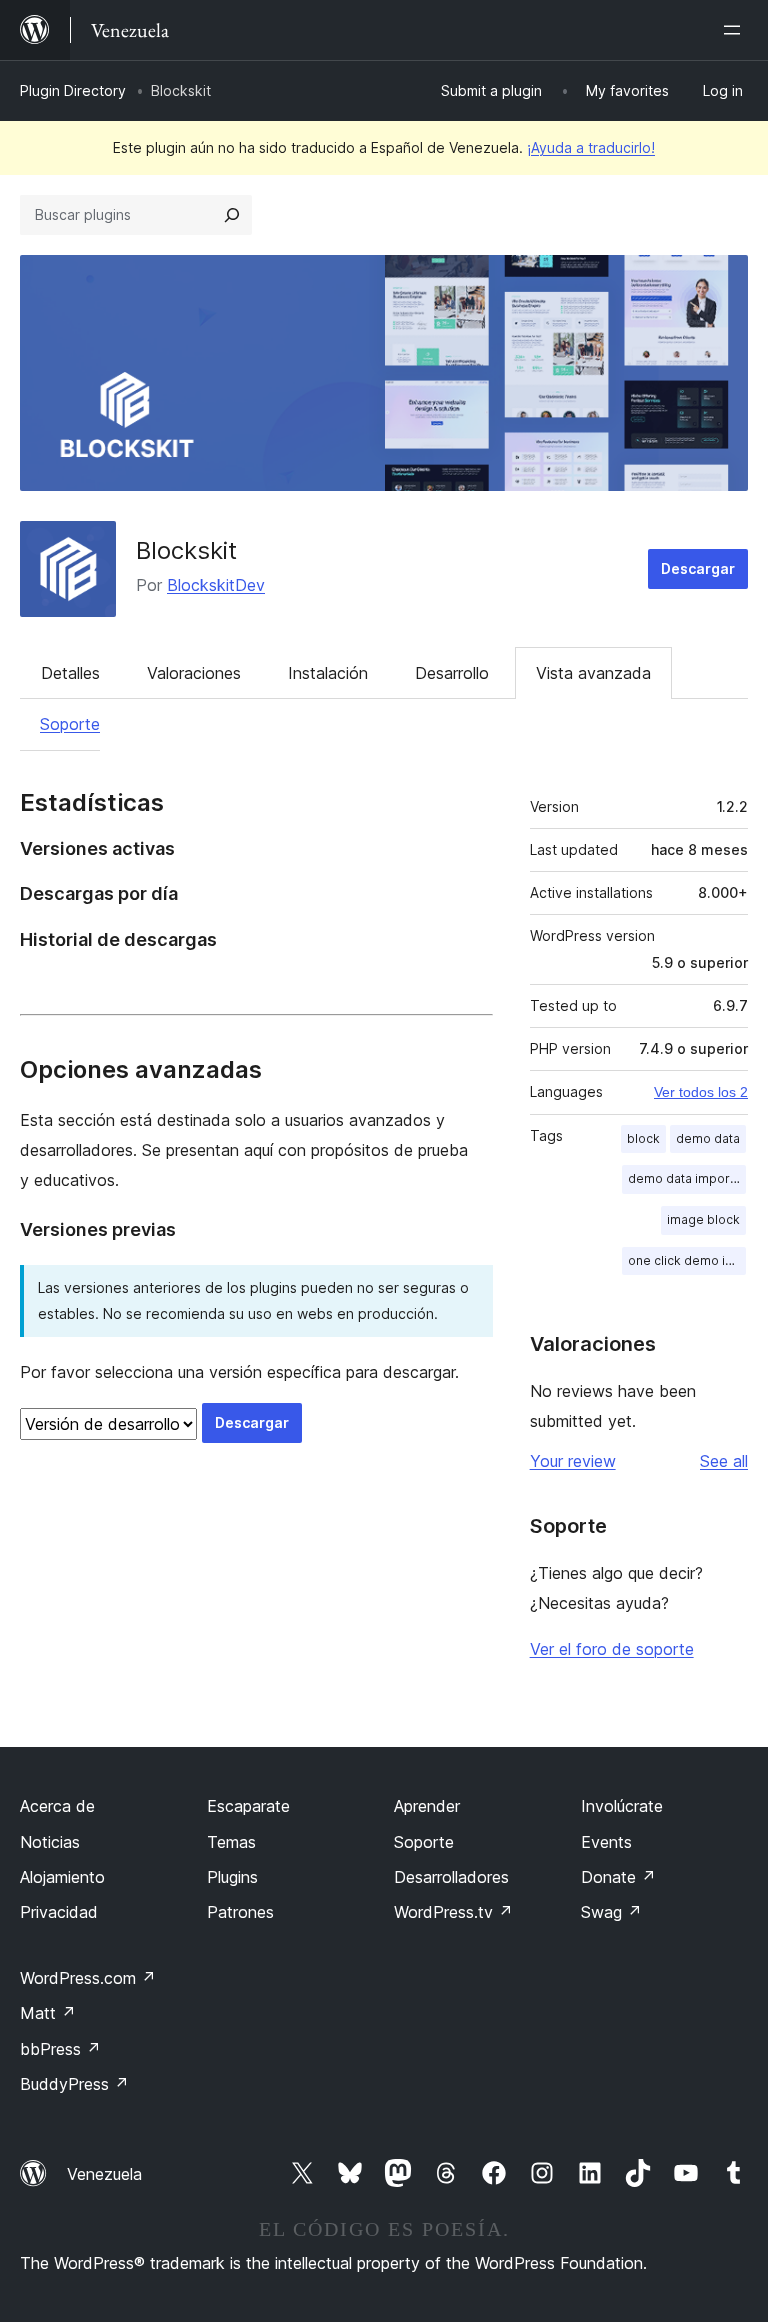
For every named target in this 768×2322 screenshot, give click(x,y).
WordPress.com (88, 1978)
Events (606, 1842)
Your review (573, 1461)
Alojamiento (62, 1877)
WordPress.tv (453, 1912)
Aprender (427, 1806)
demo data (708, 1138)
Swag (611, 1912)
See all (724, 1461)
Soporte (70, 724)
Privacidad (59, 1912)
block (643, 1138)
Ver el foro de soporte (612, 1649)
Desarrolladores (451, 1877)
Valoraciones (194, 673)
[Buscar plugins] (232, 215)
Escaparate (248, 1806)
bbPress (60, 2049)
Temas (231, 1842)
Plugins (232, 1877)
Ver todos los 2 (701, 1092)
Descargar (698, 568)
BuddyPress (74, 2084)
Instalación (328, 673)
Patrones (240, 1912)
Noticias (50, 1842)
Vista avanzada (593, 673)
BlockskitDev (216, 585)
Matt (48, 2013)
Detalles (70, 673)
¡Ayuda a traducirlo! (591, 147)
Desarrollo (452, 673)
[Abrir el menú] (736, 30)
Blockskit (186, 550)
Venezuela (104, 2174)
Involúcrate (622, 1806)
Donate (618, 1877)
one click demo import (687, 1260)
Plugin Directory (73, 90)
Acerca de (57, 1806)
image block (703, 1219)
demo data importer (687, 1178)
